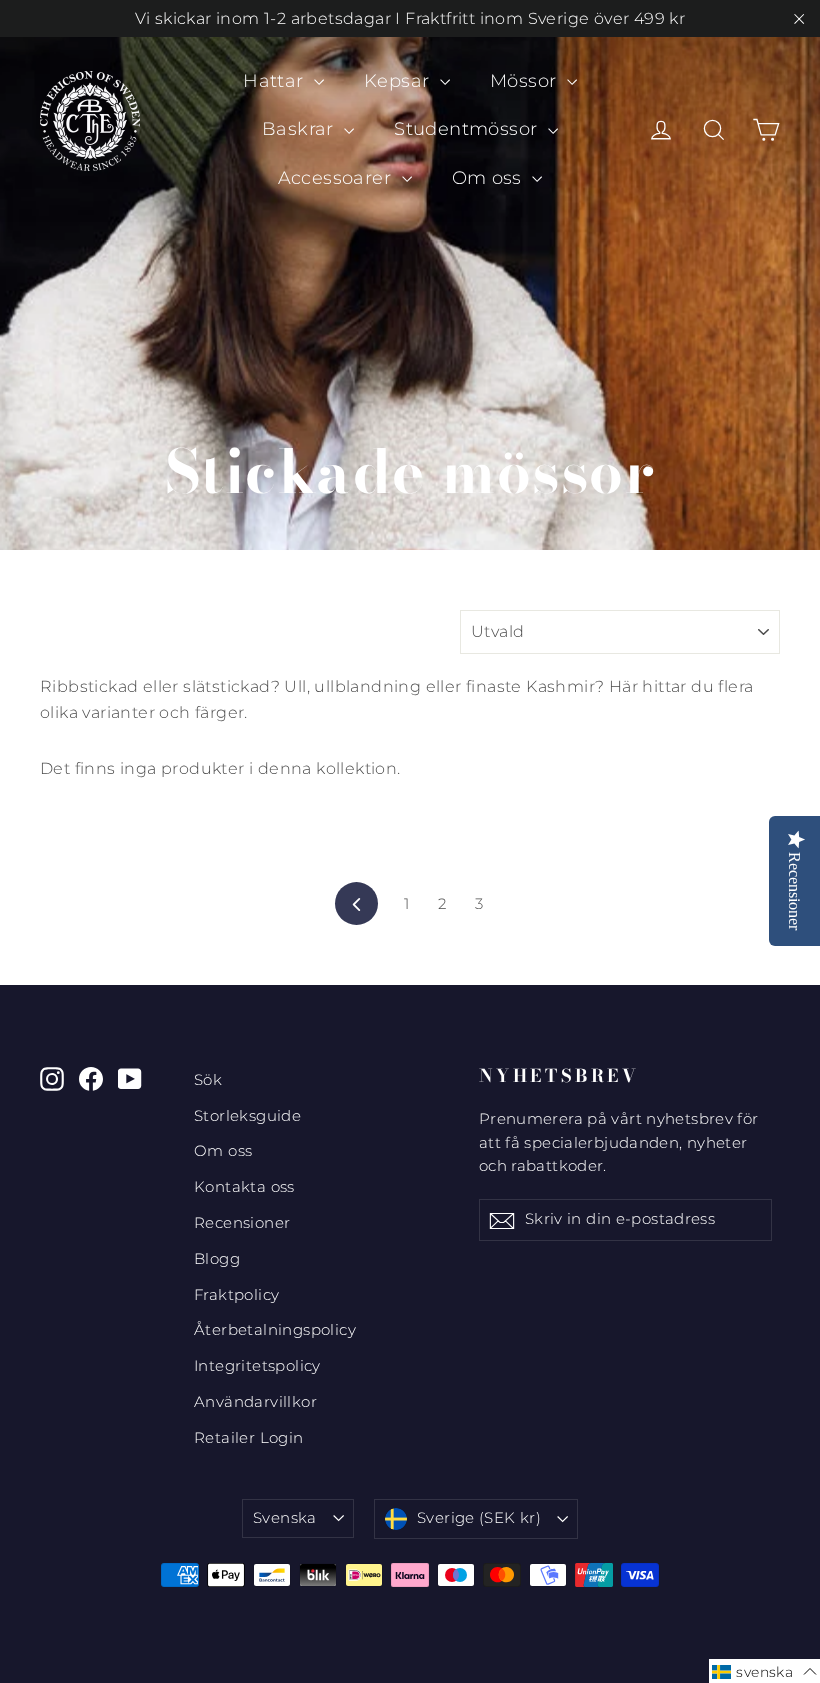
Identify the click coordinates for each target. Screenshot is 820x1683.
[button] (764, 1671)
